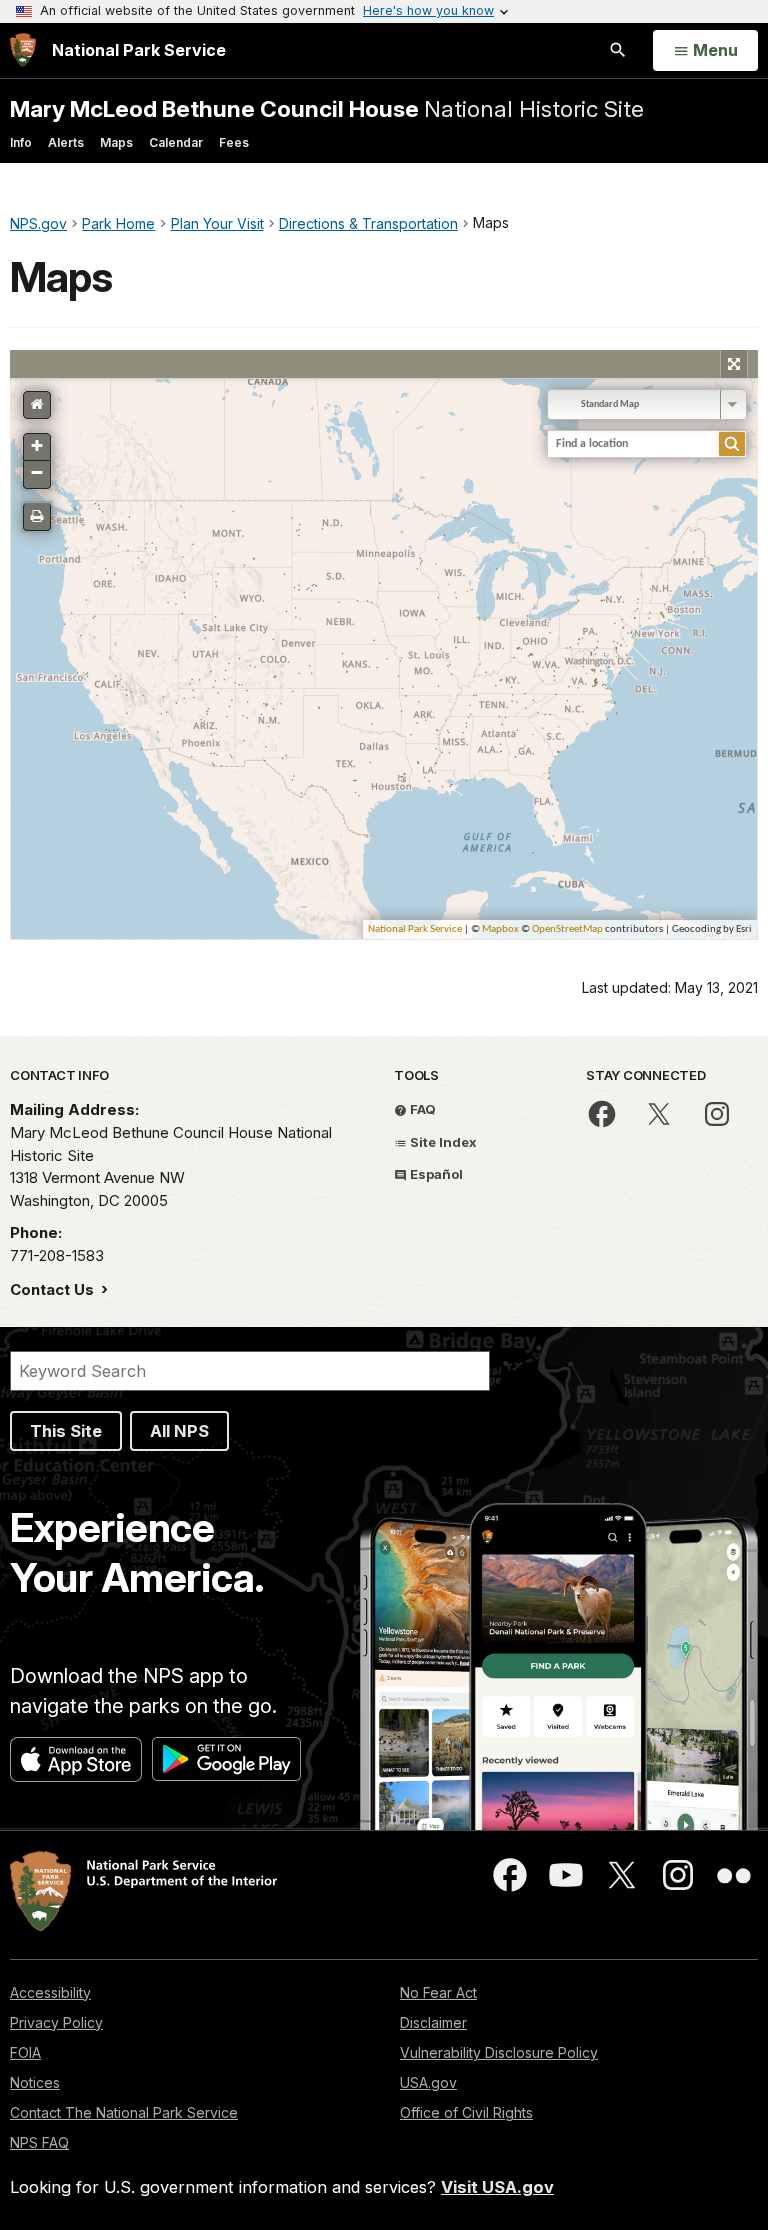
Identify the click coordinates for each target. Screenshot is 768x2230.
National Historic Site (327, 108)
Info (21, 142)
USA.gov (428, 2082)
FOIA (25, 2052)
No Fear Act (438, 1992)
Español (435, 1174)
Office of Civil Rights (466, 2112)
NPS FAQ (39, 2142)
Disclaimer (433, 2022)
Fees (234, 142)
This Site (66, 1431)
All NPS (179, 1431)
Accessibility (50, 1992)
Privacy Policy (56, 2022)
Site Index (442, 1142)
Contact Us (54, 1289)
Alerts (66, 142)
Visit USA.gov (497, 2187)
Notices (35, 2082)
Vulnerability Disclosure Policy (499, 2052)
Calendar (176, 142)
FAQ (421, 1109)
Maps (116, 142)
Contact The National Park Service (124, 2112)
